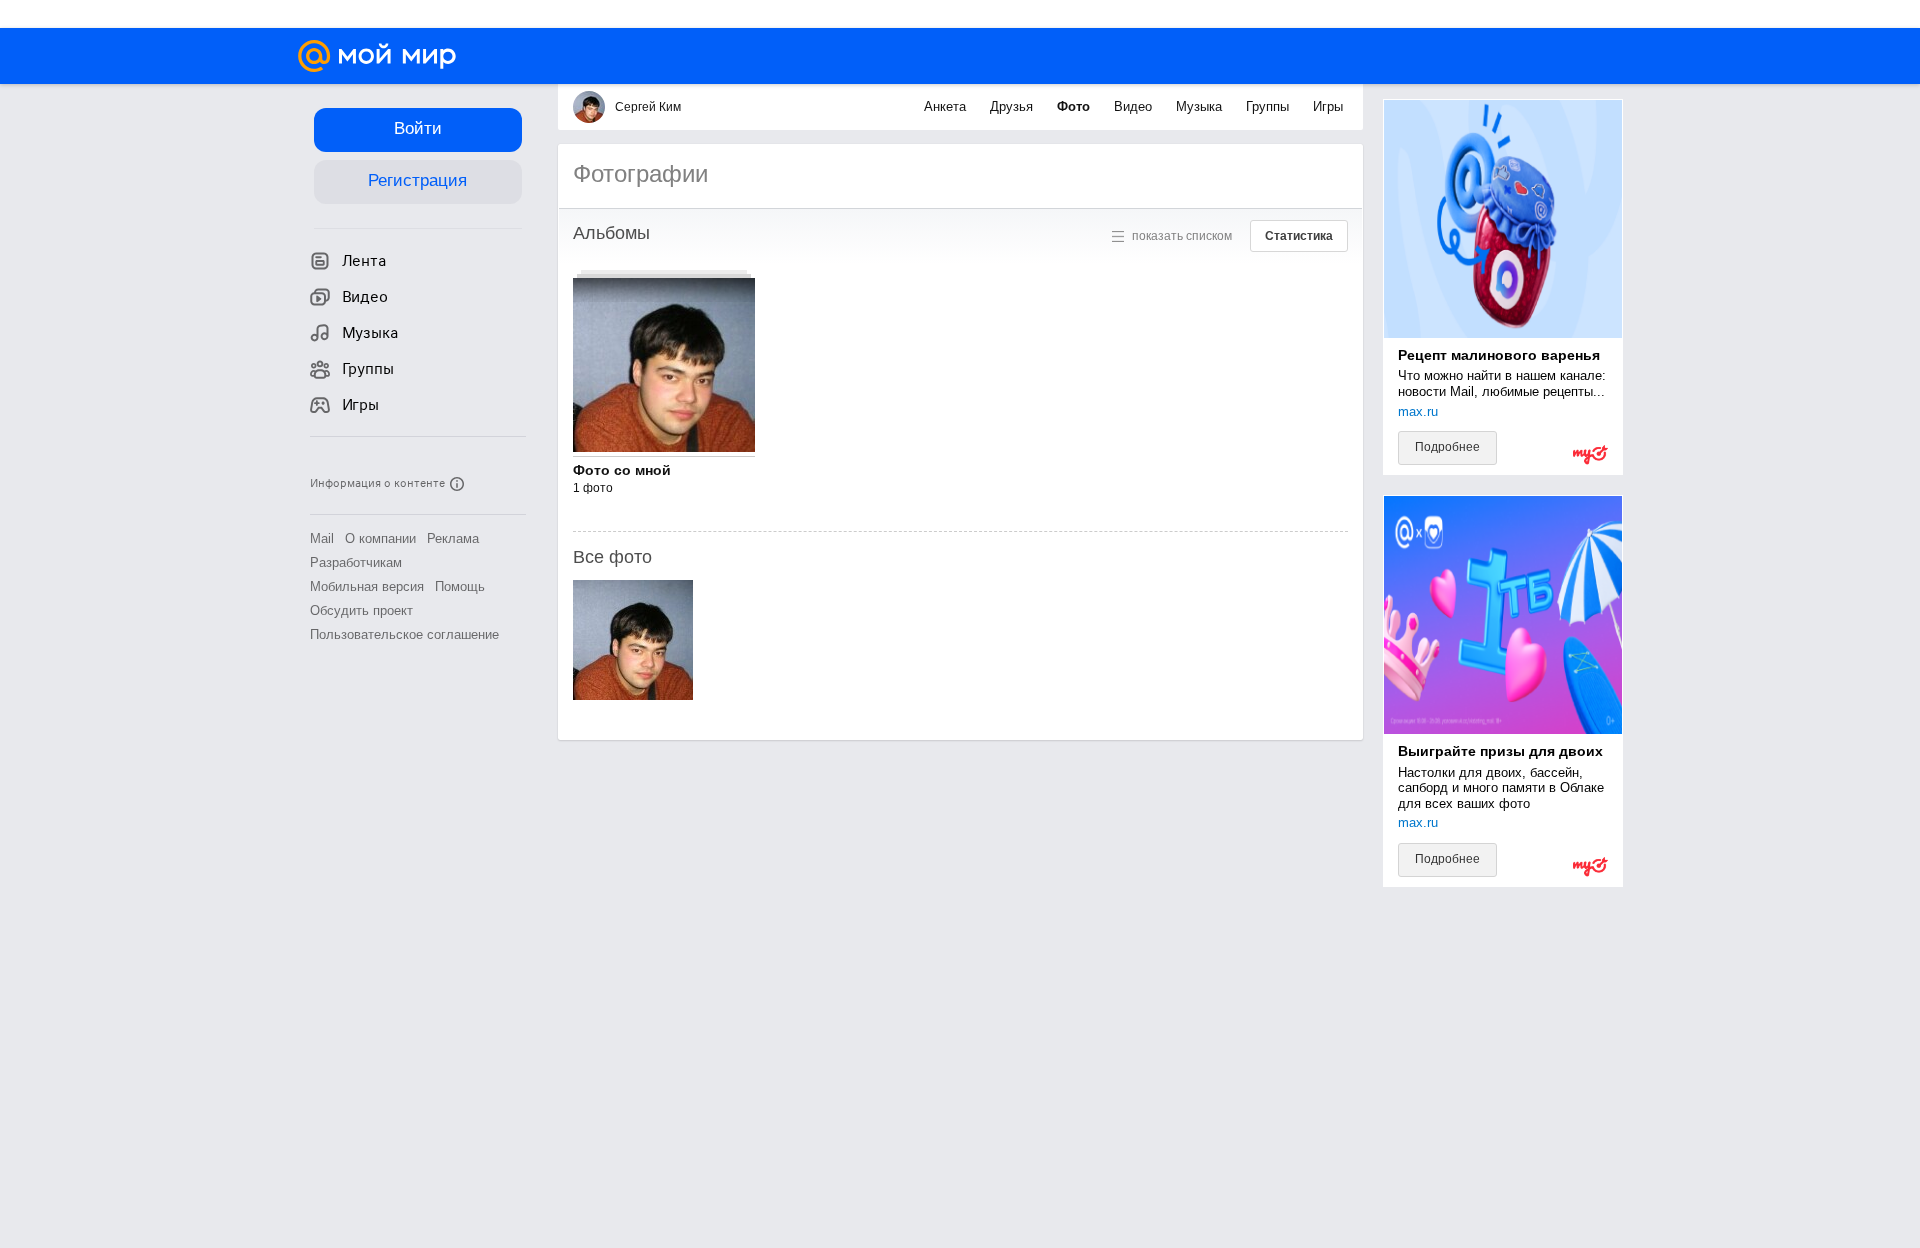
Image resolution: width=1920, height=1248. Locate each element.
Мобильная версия (367, 586)
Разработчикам (356, 562)
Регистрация (417, 180)
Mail (322, 538)
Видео (1135, 106)
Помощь (460, 586)
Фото (1075, 106)
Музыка (1201, 106)
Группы (1269, 106)
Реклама (453, 538)
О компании (380, 538)
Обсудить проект (361, 610)
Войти (418, 128)
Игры (1328, 106)
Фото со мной (622, 470)
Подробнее (1447, 447)
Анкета (947, 106)
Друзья (1013, 106)
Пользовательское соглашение (404, 634)
